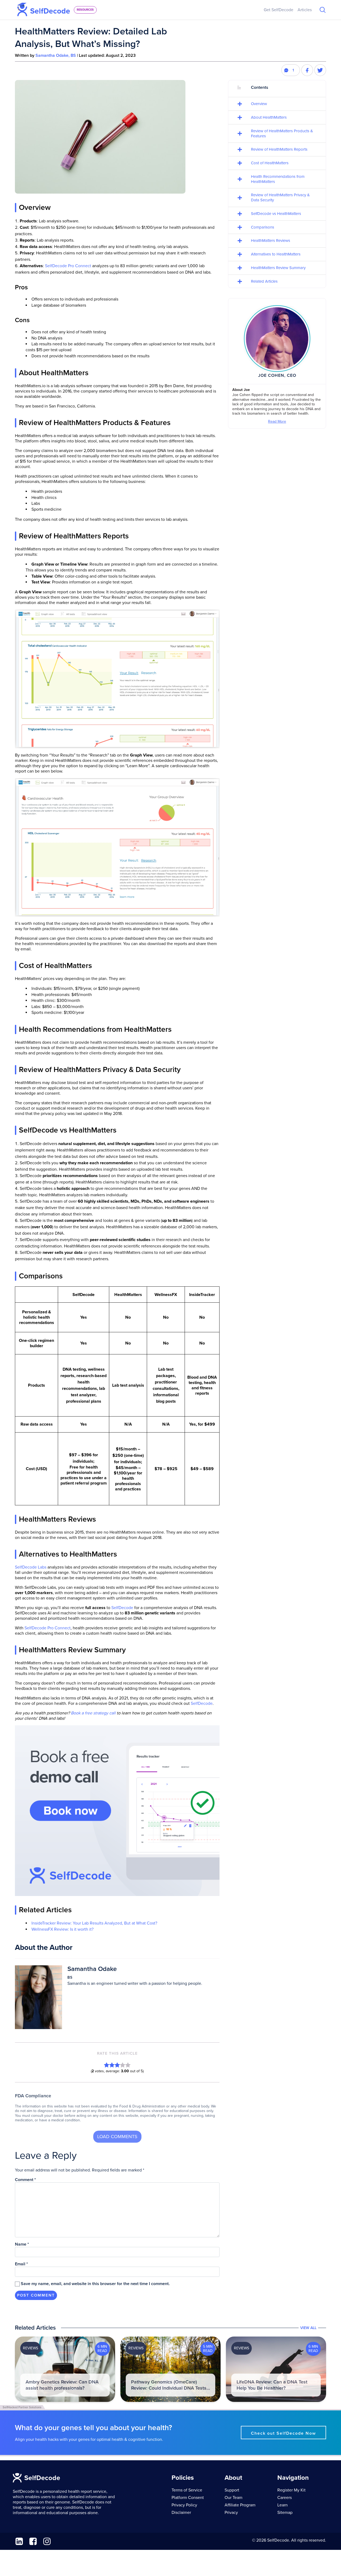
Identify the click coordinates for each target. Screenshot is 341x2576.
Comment (25, 2180)
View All (308, 2328)
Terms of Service (187, 2490)
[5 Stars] (128, 2065)
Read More (277, 421)
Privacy (231, 2513)
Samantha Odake (92, 1969)
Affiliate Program (240, 2505)
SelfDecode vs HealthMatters (276, 214)
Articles (305, 10)
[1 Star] (107, 2065)
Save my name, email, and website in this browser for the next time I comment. (95, 2284)
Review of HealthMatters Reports (279, 149)
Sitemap (285, 2513)
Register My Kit (291, 2490)
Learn (283, 2505)
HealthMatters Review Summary (278, 268)
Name (22, 2244)
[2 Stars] (112, 2065)
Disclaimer (181, 2513)
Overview (259, 104)
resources (85, 10)
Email (21, 2264)
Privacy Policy (184, 2505)
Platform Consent (188, 2498)
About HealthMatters (269, 117)
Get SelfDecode (279, 10)
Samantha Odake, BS (56, 55)
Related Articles (264, 281)
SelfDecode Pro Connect (68, 266)
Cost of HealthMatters (270, 163)
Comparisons (263, 227)
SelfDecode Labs (31, 1567)
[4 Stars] (123, 2065)
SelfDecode (122, 1608)
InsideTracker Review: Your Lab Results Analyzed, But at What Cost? (94, 1923)
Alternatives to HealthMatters (276, 254)
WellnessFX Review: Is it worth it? (62, 1929)
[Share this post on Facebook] (307, 70)
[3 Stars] (117, 2065)
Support (232, 2490)
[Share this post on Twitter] (320, 70)
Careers (285, 2498)
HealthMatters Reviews (271, 241)
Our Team (234, 2498)
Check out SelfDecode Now (283, 2433)
